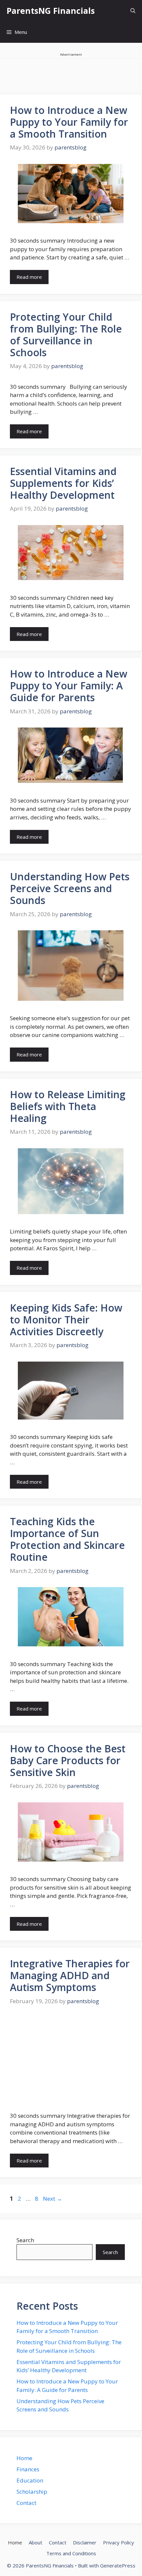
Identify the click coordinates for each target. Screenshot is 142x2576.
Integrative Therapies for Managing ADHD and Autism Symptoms (70, 1975)
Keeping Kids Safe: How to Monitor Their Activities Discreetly (66, 1320)
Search (25, 2240)
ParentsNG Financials (51, 11)
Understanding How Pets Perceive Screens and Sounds (70, 888)
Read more (29, 277)
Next (53, 2199)
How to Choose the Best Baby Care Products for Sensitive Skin (68, 1760)
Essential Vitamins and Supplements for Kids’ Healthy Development (63, 483)
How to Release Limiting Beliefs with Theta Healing (68, 1106)
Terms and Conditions (71, 2553)
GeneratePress (118, 2565)
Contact (26, 2503)
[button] (133, 11)
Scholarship (32, 2492)
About (35, 2542)
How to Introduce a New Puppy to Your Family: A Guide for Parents (69, 686)
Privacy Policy (119, 2542)
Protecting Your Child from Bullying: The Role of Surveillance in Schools (66, 335)
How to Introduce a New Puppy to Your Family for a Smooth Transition (69, 122)
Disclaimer (85, 2542)
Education (30, 2480)
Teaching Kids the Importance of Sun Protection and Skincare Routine (67, 1539)
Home (24, 2458)
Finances (28, 2469)
